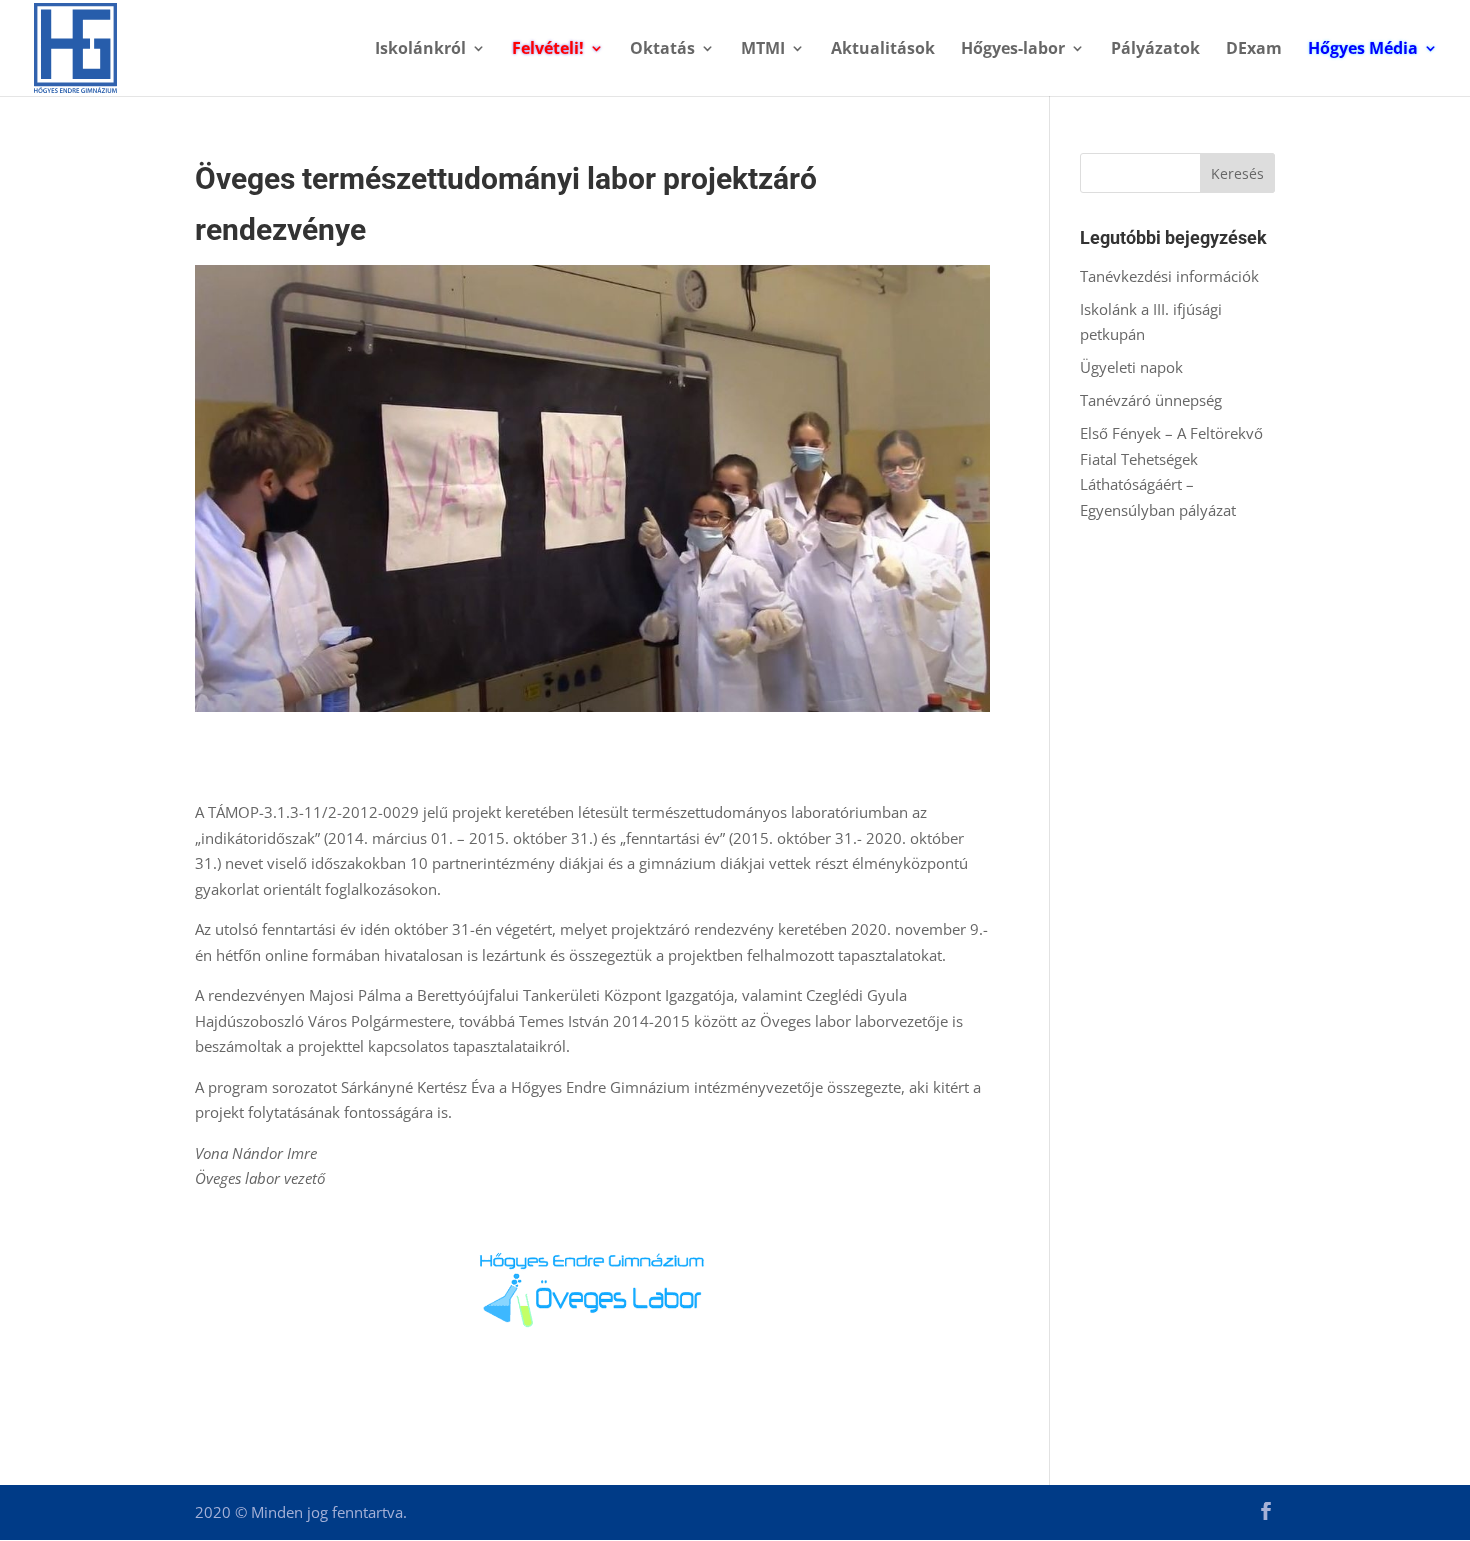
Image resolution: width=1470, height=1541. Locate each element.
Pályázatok (1155, 50)
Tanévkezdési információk (1169, 276)
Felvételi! (548, 50)
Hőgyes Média (1363, 50)
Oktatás (662, 50)
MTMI (763, 50)
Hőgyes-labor (1013, 50)
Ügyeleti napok (1131, 367)
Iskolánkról (420, 50)
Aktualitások (883, 50)
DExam (1254, 50)
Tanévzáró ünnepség (1151, 400)
